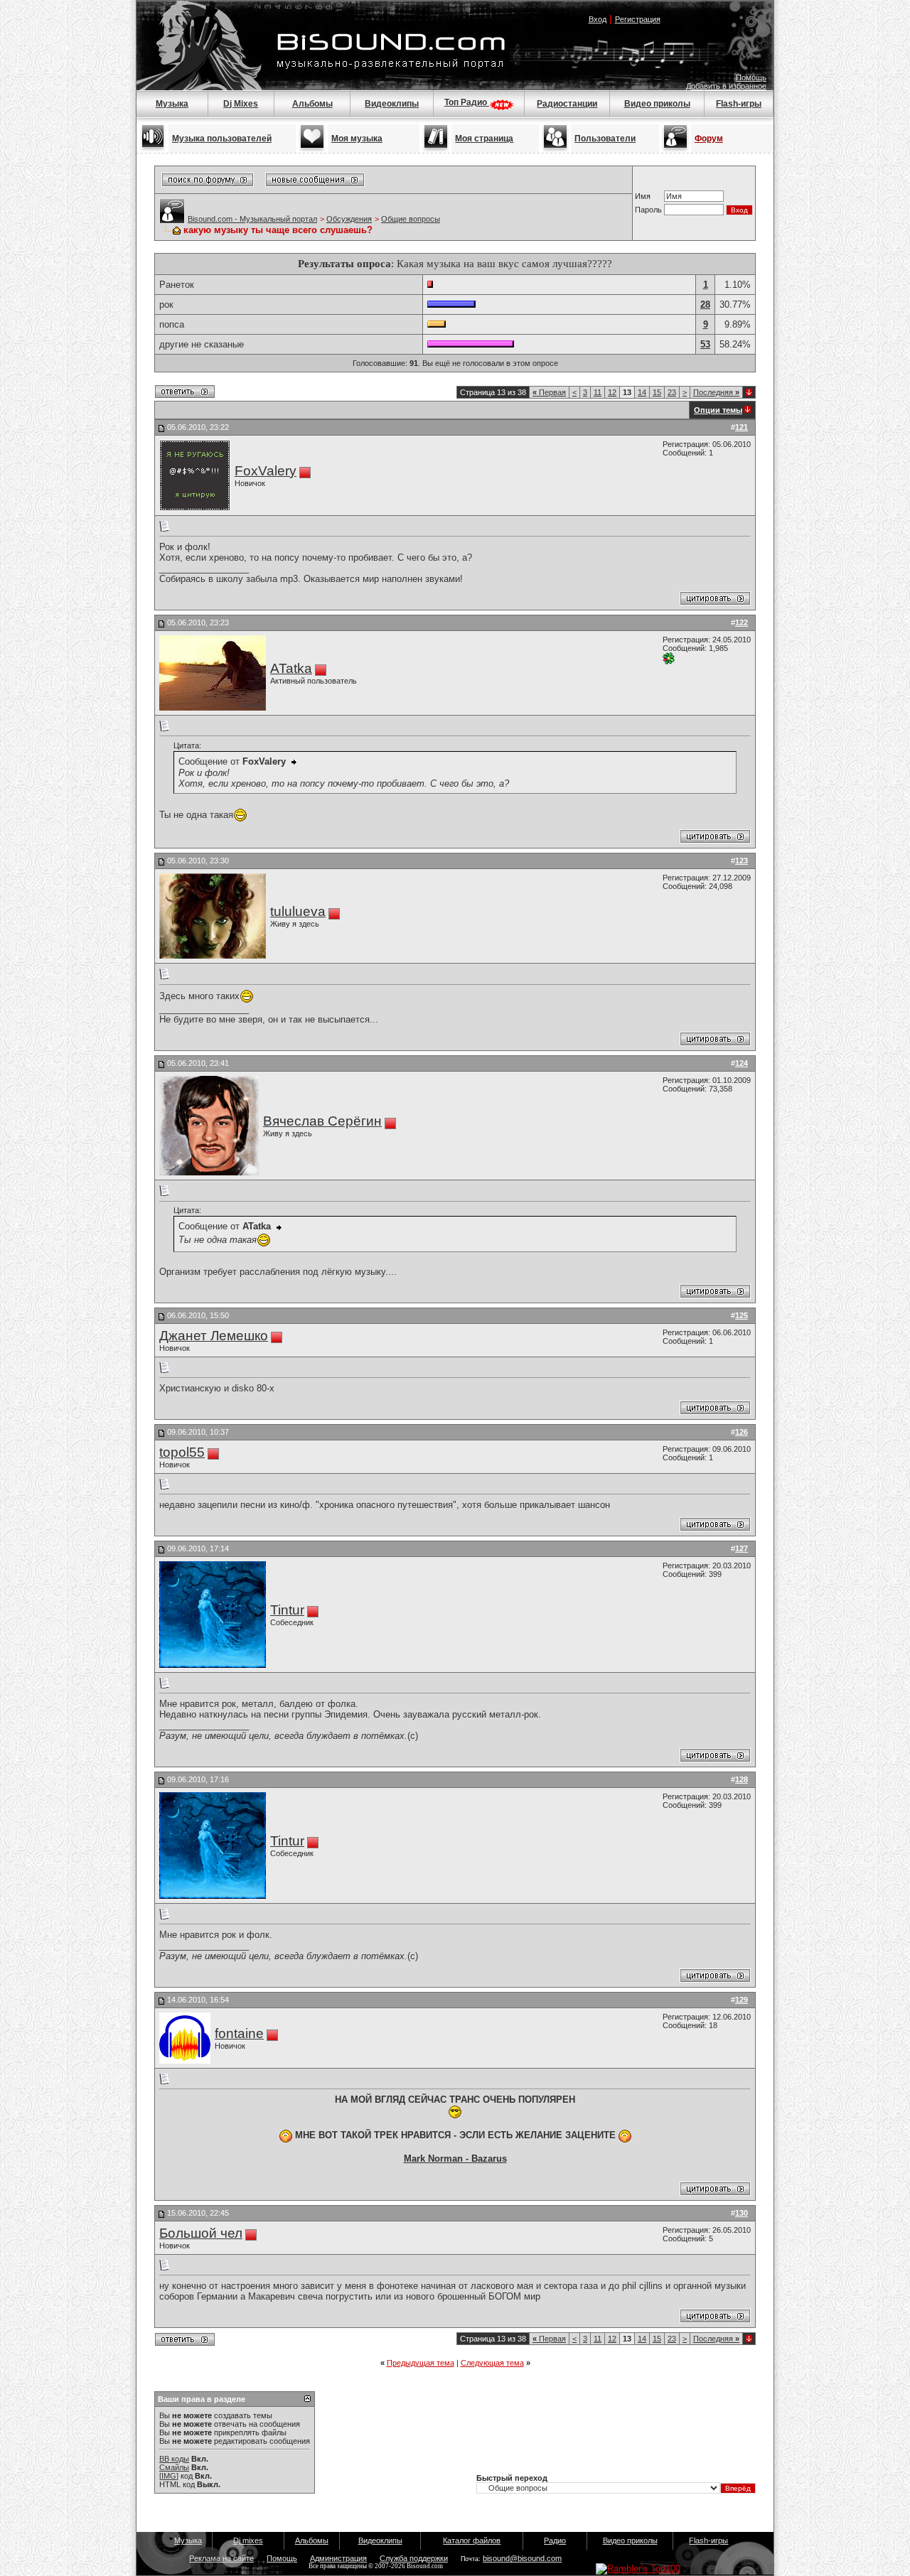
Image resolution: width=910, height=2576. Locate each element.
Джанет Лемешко (214, 1336)
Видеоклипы (392, 104)
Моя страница (484, 139)
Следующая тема (492, 2363)
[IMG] (169, 2476)
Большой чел (201, 2233)
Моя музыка (357, 139)
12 (612, 392)
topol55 (182, 1452)
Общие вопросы (411, 219)
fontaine (239, 2033)
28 (705, 305)
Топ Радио (467, 102)
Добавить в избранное (726, 86)
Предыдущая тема (421, 2363)
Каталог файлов (472, 2540)
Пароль (648, 210)
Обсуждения (349, 219)
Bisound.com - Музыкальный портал (252, 219)
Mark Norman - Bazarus (455, 2159)
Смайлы (174, 2467)
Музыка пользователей (222, 139)
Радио (555, 2540)
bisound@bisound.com (522, 2558)
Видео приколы (657, 104)
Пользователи (605, 139)
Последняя (716, 392)
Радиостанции (567, 104)
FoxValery (266, 471)
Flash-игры (739, 104)
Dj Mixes (241, 104)
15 (657, 392)
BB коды (174, 2459)
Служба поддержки (414, 2558)
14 (642, 392)
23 (672, 392)
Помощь (751, 77)
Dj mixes (248, 2540)
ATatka (291, 668)
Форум (709, 139)
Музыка (172, 104)
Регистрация (638, 19)
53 (705, 344)
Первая (549, 392)
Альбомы (312, 104)
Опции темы (718, 410)
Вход (598, 19)
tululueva (298, 911)
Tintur (287, 1610)
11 (598, 392)
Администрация (338, 2558)
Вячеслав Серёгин (322, 1121)
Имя (643, 196)
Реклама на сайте (221, 2558)
